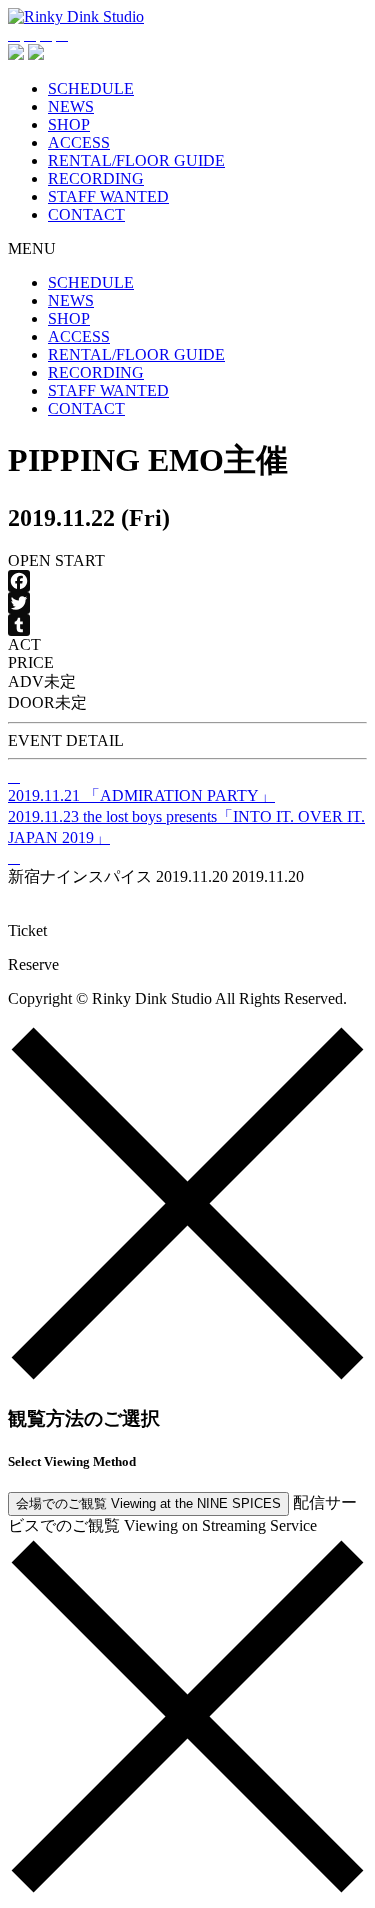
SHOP (69, 124)
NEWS (71, 106)
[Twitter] (187, 603)
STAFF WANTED (108, 196)
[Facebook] (187, 581)
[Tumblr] (187, 625)
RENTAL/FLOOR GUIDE (136, 160)
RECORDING (96, 178)
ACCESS (79, 142)
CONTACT (86, 214)
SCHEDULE (91, 88)
